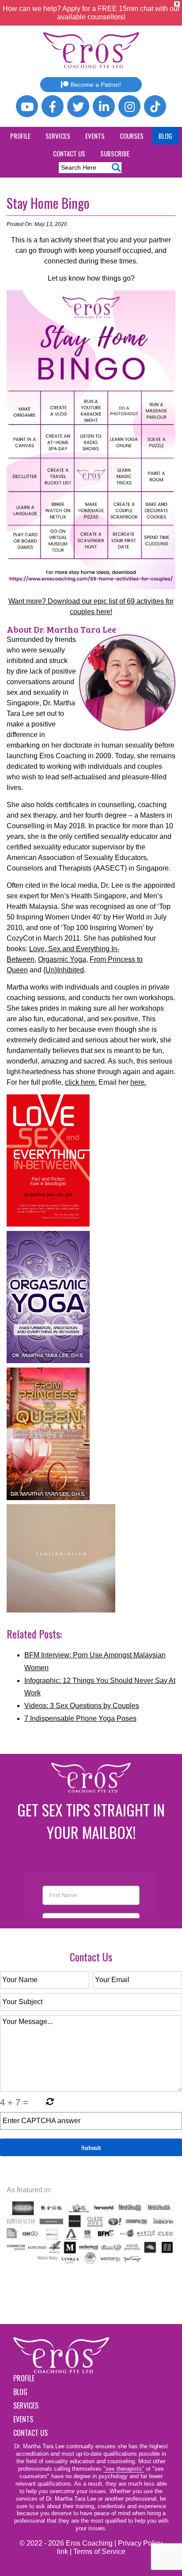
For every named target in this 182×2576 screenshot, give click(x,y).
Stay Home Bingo (48, 203)
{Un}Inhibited (64, 970)
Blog (165, 136)
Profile (20, 136)
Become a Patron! (96, 85)
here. (138, 1082)
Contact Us (69, 153)
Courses (132, 136)
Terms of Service (99, 2552)
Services (58, 136)
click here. (81, 1082)
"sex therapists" (124, 2469)
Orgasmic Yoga (62, 959)
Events (95, 136)
